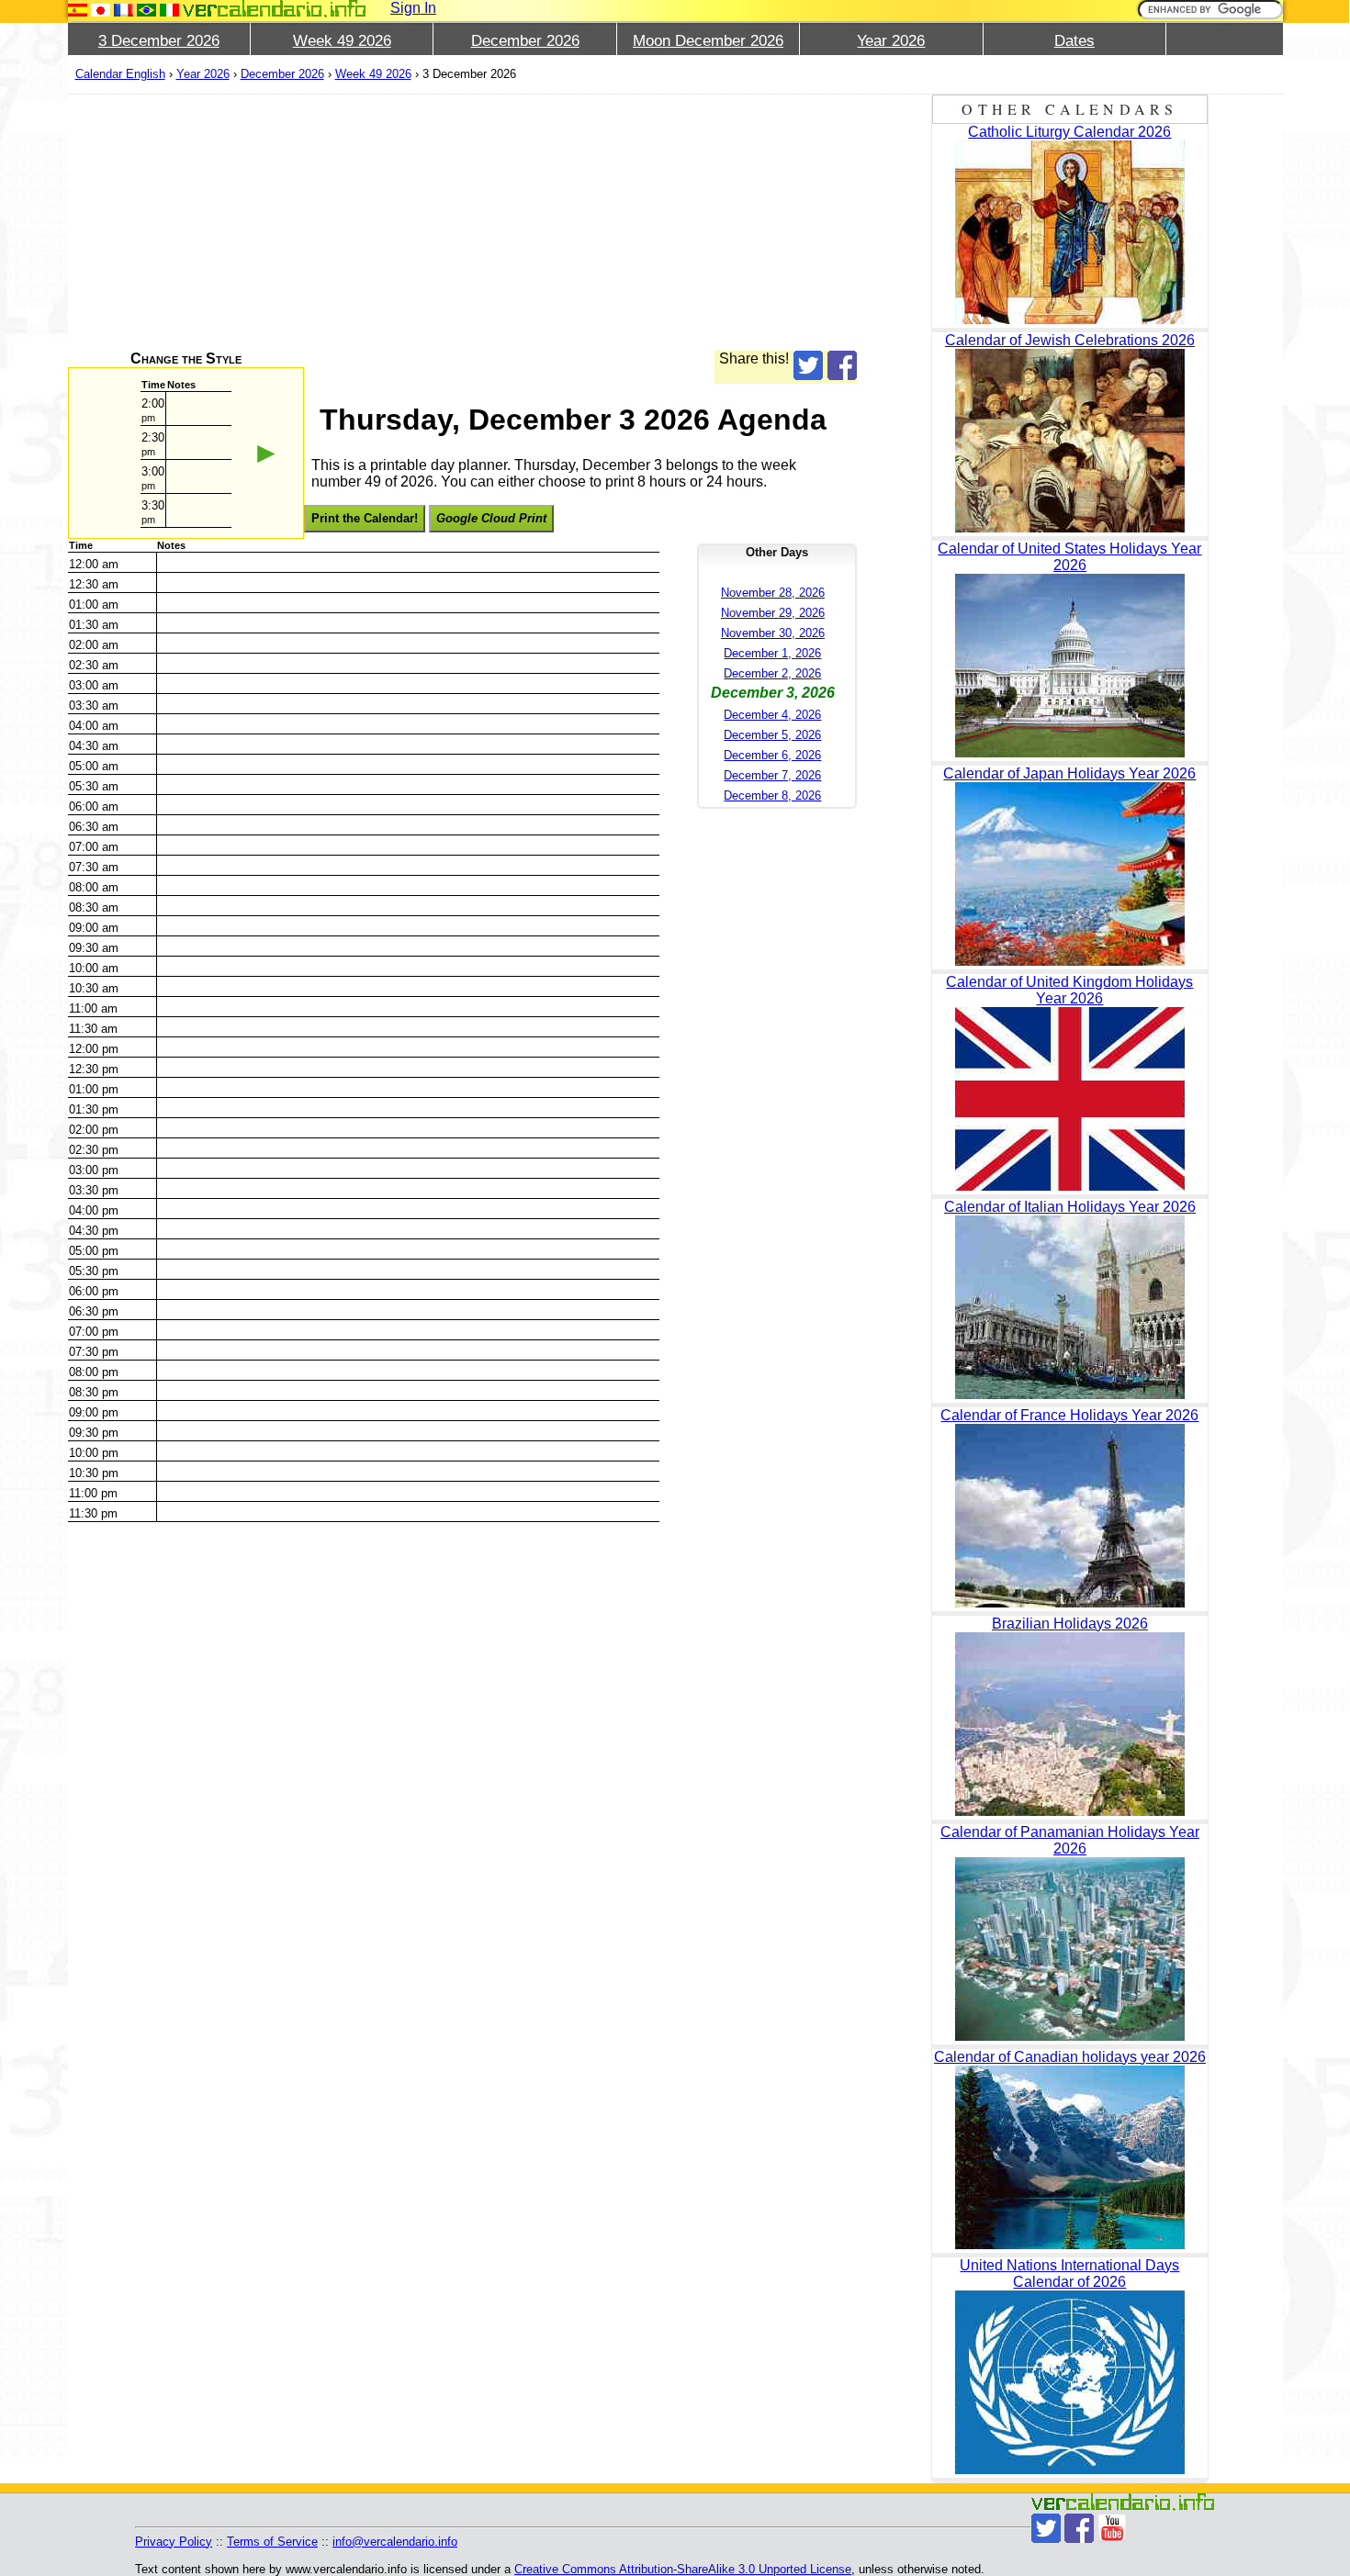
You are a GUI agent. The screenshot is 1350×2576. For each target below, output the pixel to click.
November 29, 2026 (773, 613)
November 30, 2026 (773, 633)
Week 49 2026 (342, 41)
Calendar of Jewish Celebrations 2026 (1070, 340)
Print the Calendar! (365, 518)
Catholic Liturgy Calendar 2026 (1069, 132)
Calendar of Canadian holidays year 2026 (1070, 2057)
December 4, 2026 (772, 715)
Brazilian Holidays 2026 (1070, 1624)
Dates (1074, 41)
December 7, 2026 (772, 775)
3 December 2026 (159, 41)
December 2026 (525, 41)
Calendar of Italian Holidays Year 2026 (1070, 1207)
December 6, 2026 (772, 755)
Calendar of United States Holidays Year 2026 (1069, 557)
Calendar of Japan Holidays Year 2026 (1069, 773)
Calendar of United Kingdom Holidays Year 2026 (1069, 990)
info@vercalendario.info (395, 2542)
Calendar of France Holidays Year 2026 (1069, 1415)
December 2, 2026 (772, 673)
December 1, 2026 (772, 653)
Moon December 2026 (708, 41)
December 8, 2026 (772, 795)
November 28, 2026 (773, 593)
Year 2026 (891, 41)
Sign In (413, 8)
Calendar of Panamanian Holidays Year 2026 (1070, 1840)
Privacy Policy (174, 2542)
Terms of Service (272, 2542)
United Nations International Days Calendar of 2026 (1069, 2274)
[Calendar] (275, 9)
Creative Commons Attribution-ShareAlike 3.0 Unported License (683, 2569)
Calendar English (120, 74)
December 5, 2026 (772, 735)
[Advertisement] (463, 222)
